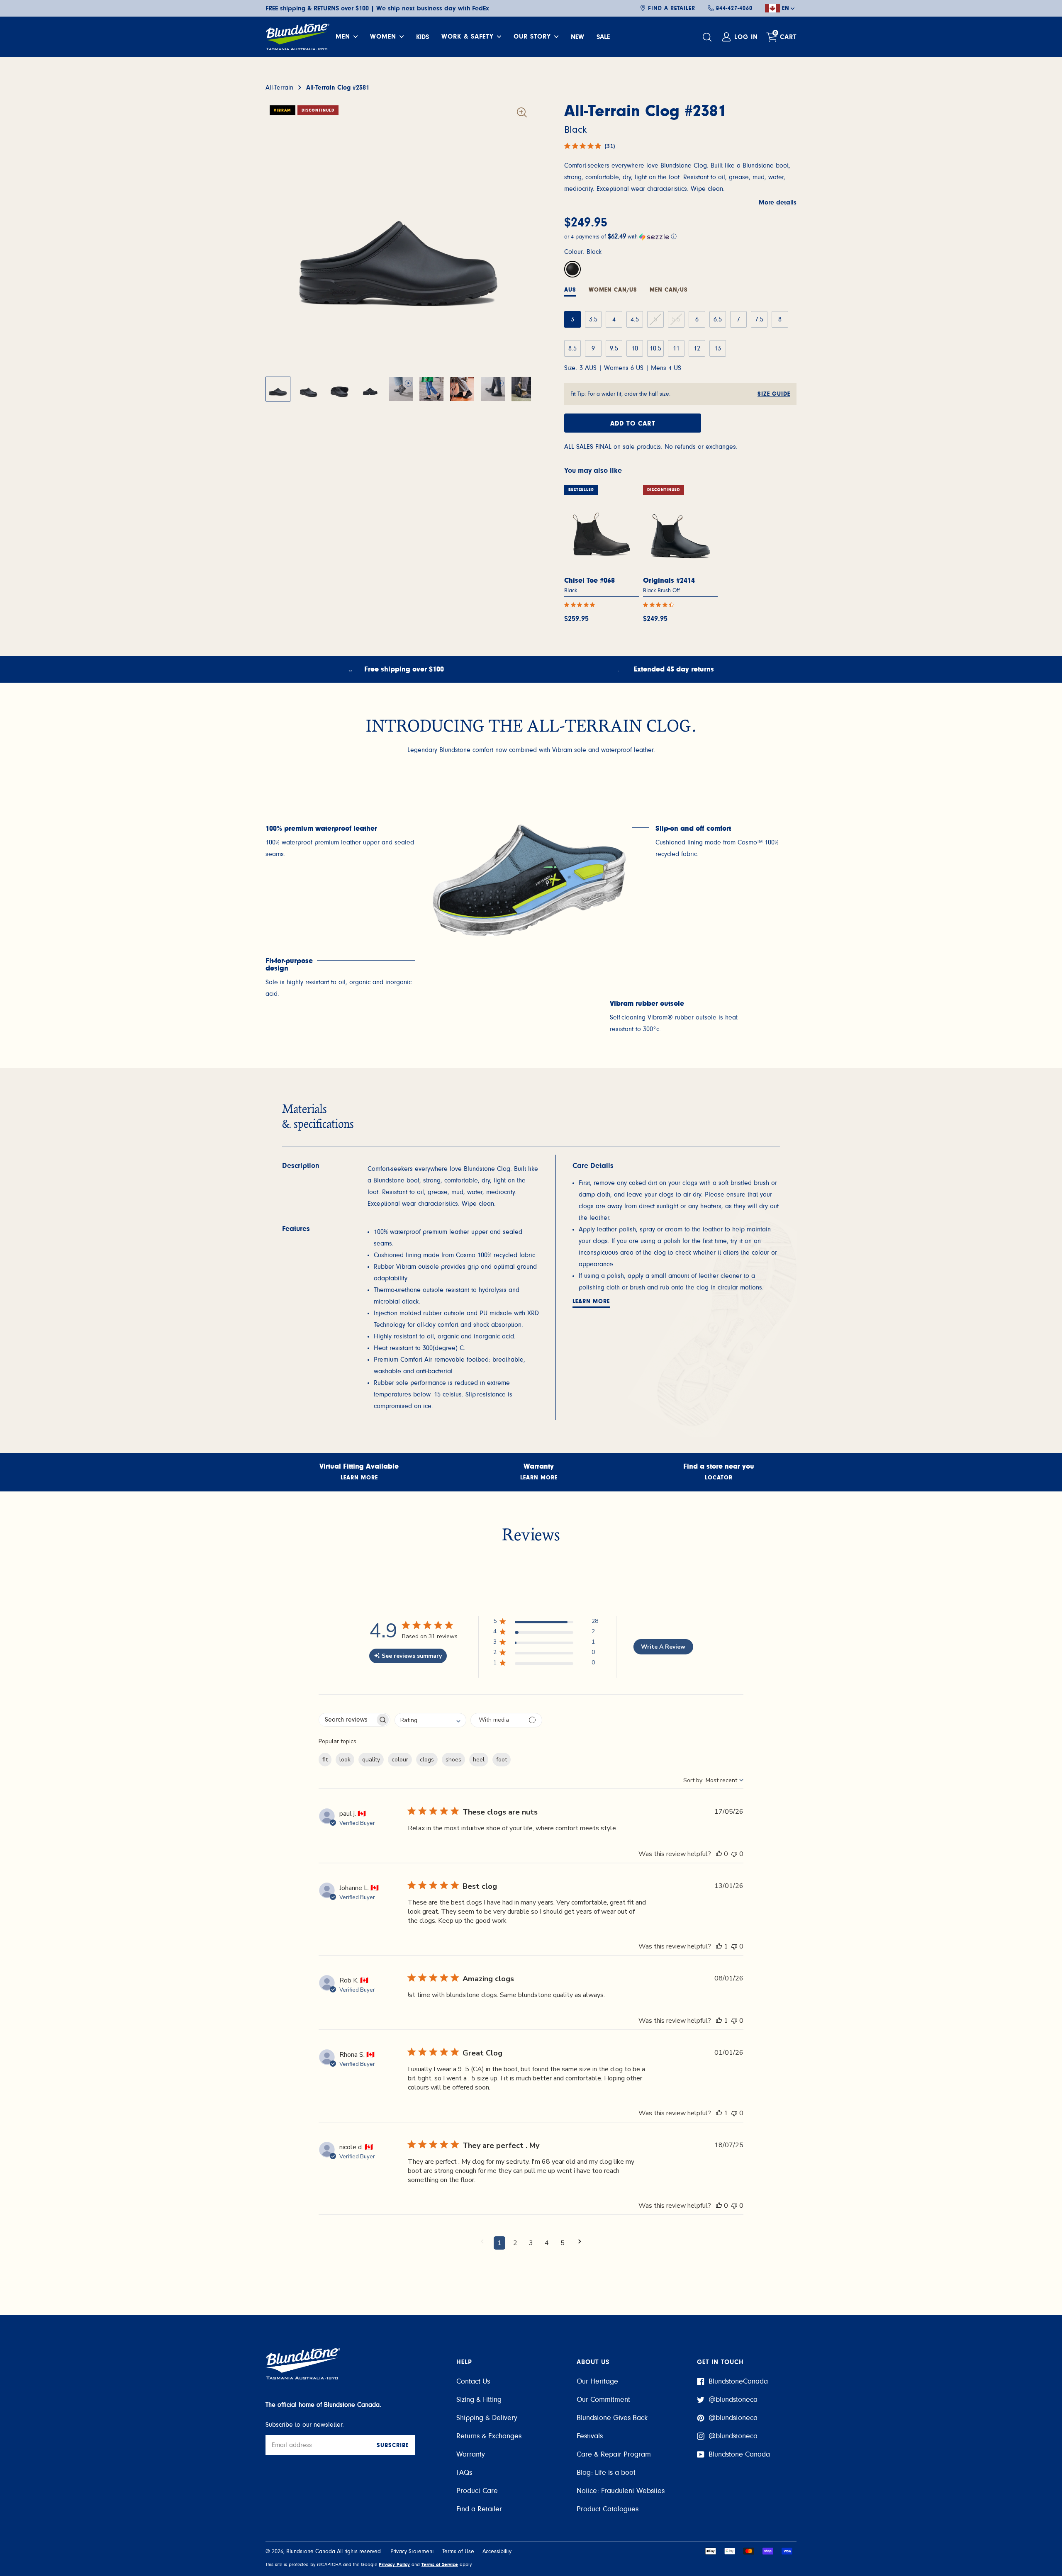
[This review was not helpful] (734, 1854)
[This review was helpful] (719, 1854)
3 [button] (531, 2243)
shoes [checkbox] (453, 1760)
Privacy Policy (394, 2564)
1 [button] (499, 2243)
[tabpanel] (340, 842)
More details (778, 202)
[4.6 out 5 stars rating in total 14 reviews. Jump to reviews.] (660, 605)
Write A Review (663, 1647)
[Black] (572, 269)
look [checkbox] (345, 1760)
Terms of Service (440, 2564)
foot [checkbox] (502, 1760)
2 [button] (515, 2243)
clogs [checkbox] (427, 1760)
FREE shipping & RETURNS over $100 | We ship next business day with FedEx (377, 8)
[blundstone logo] (297, 37)
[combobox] (430, 1720)
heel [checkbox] (479, 1760)
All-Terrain (279, 88)
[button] (680, 237)
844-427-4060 (734, 8)
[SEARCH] (708, 37)
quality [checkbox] (371, 1760)
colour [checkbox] (400, 1760)
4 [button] (547, 2243)
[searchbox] (347, 1720)
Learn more (591, 1301)
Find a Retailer (672, 8)
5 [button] (563, 2243)
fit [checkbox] (325, 1760)
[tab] (613, 291)
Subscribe (393, 2445)
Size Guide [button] (774, 394)
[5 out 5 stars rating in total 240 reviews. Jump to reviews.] (581, 605)
